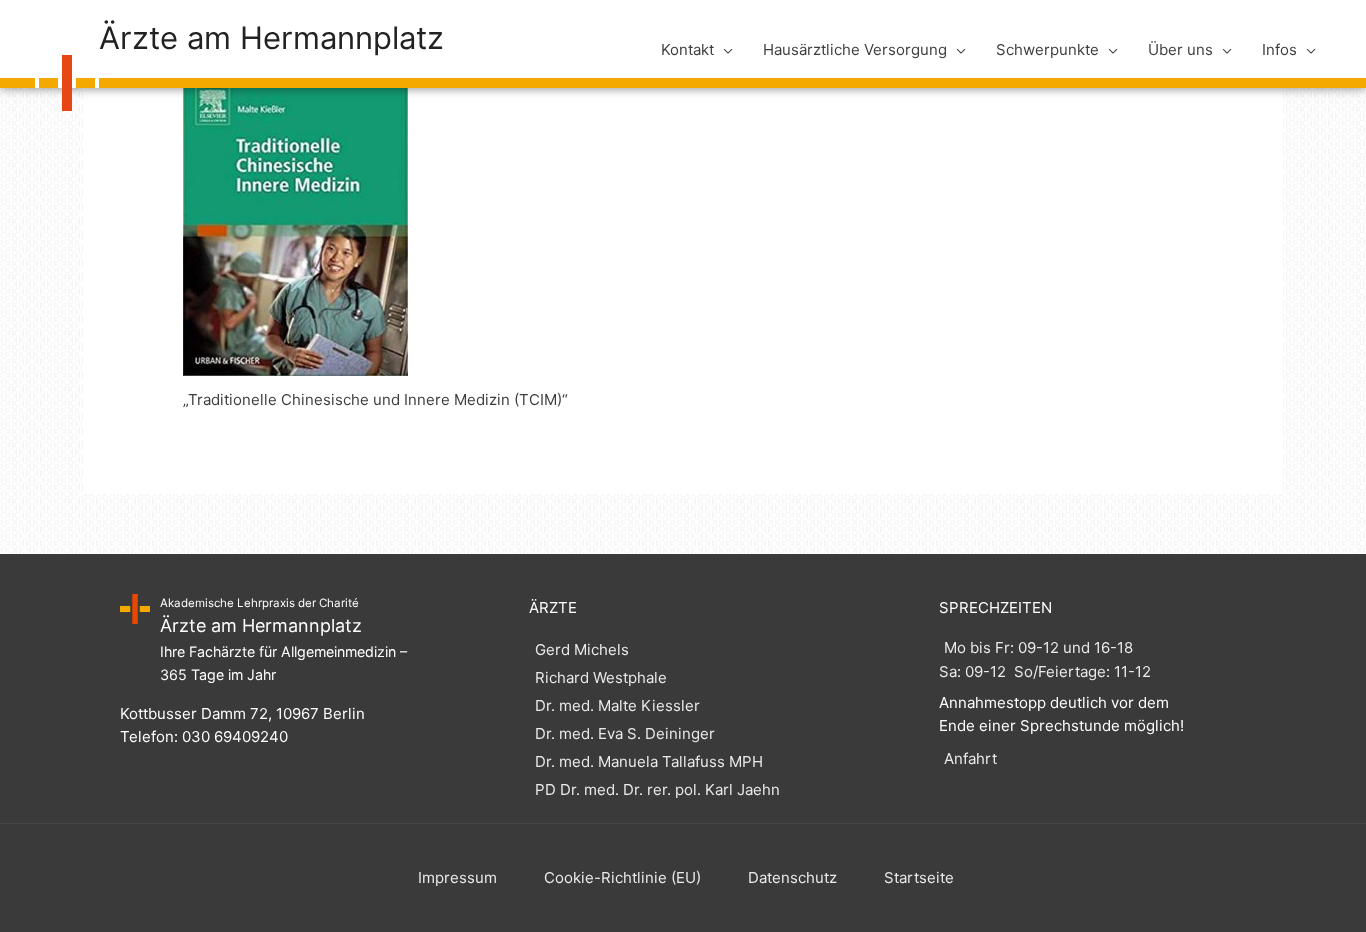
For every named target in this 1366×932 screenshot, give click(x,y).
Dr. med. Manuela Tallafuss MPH (649, 761)
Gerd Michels (582, 649)
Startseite (919, 877)
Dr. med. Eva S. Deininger (625, 733)
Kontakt (687, 49)
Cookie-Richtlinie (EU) (622, 877)
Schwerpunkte (1047, 49)
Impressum (457, 877)
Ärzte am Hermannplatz (271, 37)
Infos (1279, 49)
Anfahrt (970, 758)
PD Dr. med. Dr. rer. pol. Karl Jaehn (657, 789)
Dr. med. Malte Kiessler (617, 705)
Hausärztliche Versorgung (855, 49)
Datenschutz (792, 877)
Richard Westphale (601, 677)
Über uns (1180, 49)
